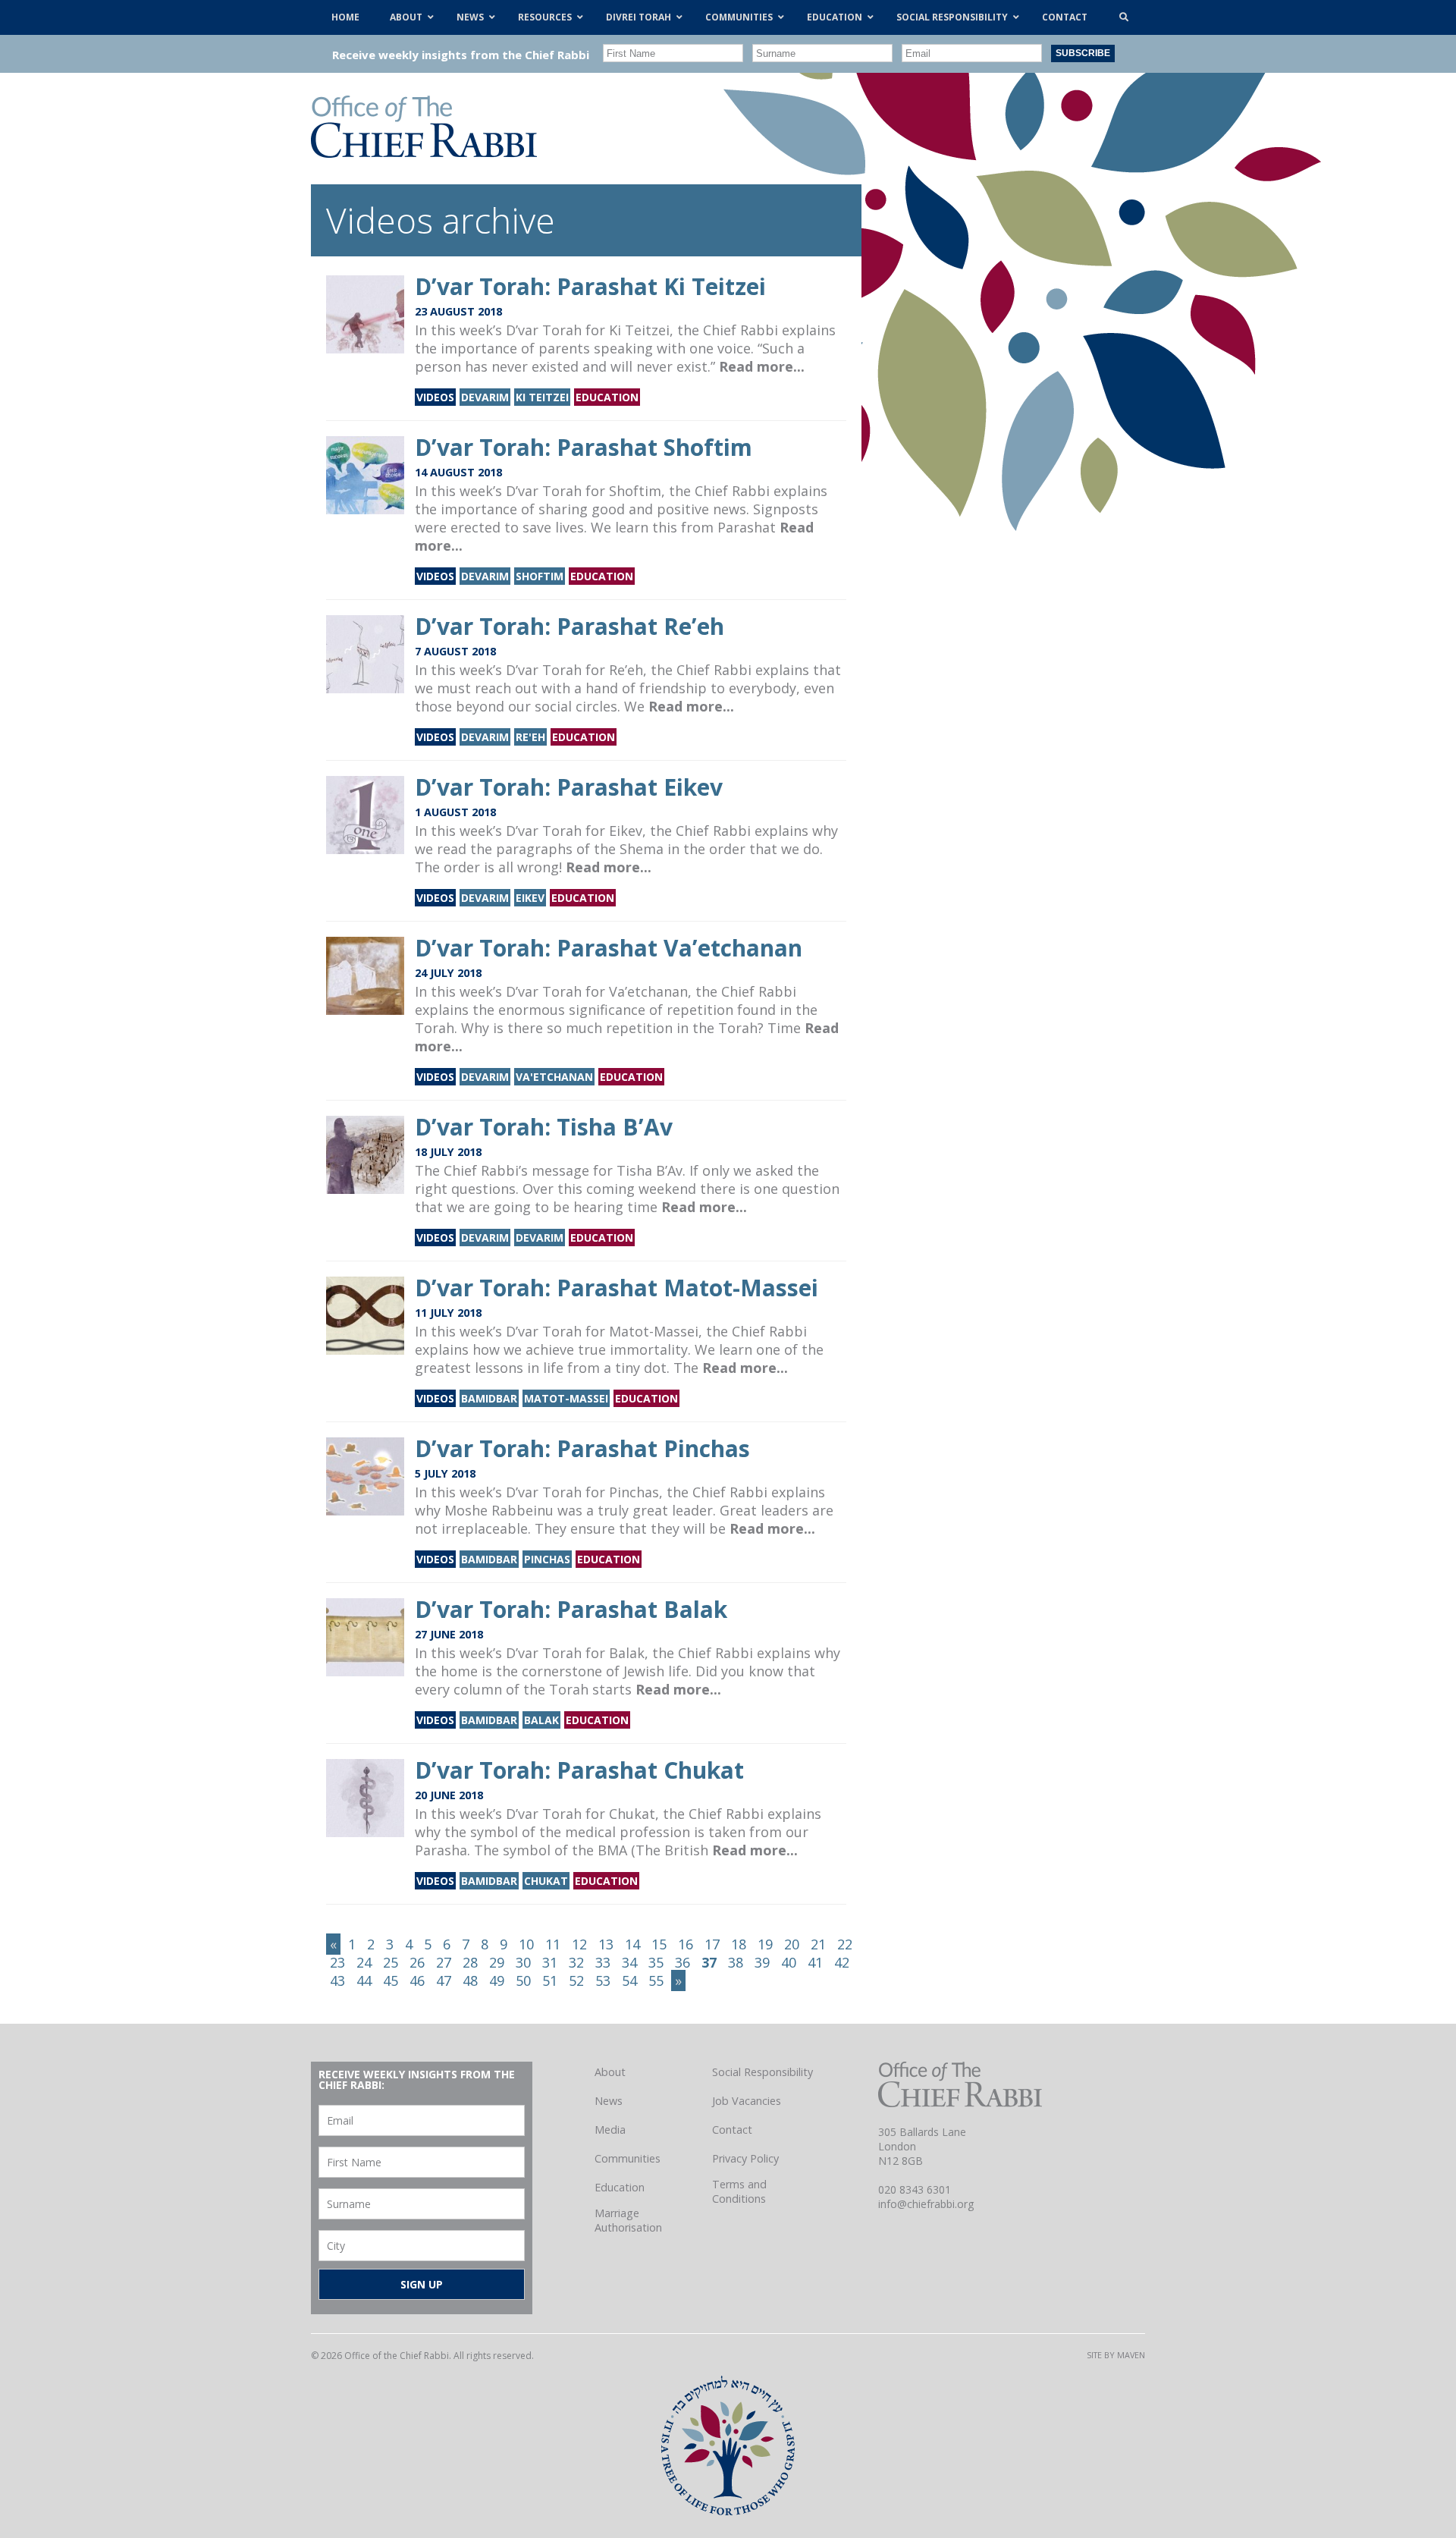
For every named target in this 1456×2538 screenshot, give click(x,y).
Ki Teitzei (542, 397)
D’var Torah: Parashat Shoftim (584, 447)
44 (364, 1980)
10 (526, 1944)
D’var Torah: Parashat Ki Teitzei (590, 286)
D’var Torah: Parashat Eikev (569, 787)
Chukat (546, 1881)
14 (632, 1944)
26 (417, 1962)
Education (607, 397)
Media (610, 2130)
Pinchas (547, 1559)
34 (629, 1962)
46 (417, 1980)
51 (550, 1980)
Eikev (530, 898)
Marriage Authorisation (628, 2220)
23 (337, 1962)
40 (789, 1962)
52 (576, 1980)
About (610, 2072)
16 (686, 1944)
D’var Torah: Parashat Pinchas (582, 1448)
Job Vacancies (747, 2101)
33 (603, 1962)
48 (470, 1980)
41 (815, 1962)
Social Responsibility (763, 2072)
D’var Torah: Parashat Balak (571, 1609)
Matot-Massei (566, 1398)
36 (682, 1962)
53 (603, 1980)
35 (656, 1962)
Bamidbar (489, 1398)
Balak (541, 1720)
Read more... (762, 366)
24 (364, 1962)
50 (523, 1980)
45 (391, 1980)
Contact (732, 2130)
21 (818, 1944)
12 (579, 1944)
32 (576, 1962)
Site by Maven (1116, 2355)
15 (659, 1944)
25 (391, 1962)
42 (842, 1962)
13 (606, 1944)
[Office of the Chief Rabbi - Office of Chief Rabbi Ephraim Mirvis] (424, 152)
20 (792, 1944)
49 (497, 1980)
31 (550, 1962)
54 (629, 1980)
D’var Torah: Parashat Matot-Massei (617, 1288)
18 (739, 1944)
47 (444, 1980)
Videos (435, 397)
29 (497, 1962)
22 (845, 1944)
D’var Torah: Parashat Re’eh (570, 626)
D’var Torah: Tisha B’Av (544, 1127)
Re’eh (626, 670)
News (609, 2101)
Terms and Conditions (739, 2191)
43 (337, 1980)
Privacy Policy (745, 2158)
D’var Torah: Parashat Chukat (579, 1770)
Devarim (485, 397)
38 (736, 1962)
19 (765, 1944)
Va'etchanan (554, 1077)
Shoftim (540, 576)
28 (470, 1962)
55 (656, 1980)
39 (762, 1962)
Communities (628, 2158)
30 (523, 1962)
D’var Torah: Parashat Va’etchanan (609, 948)
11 (553, 1944)
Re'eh (530, 737)
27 (444, 1962)
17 (712, 1944)
